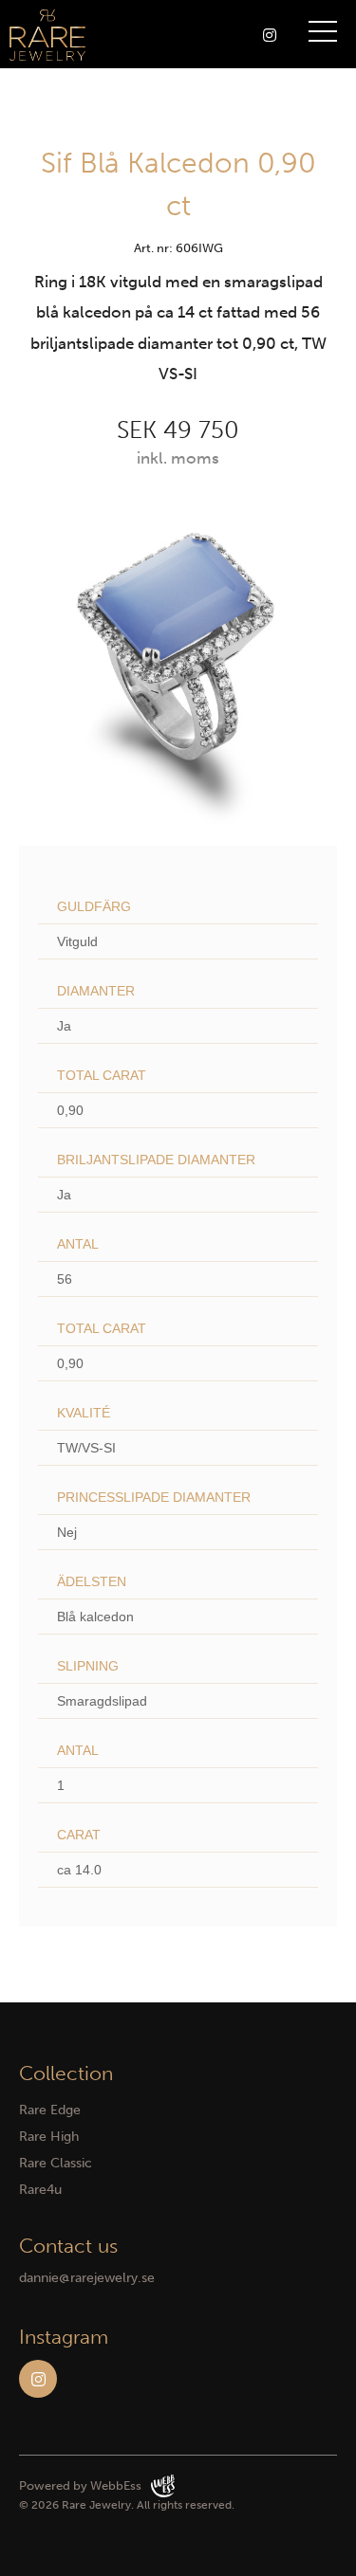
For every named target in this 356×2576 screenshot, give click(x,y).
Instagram (38, 2379)
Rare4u (40, 2190)
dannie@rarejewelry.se (87, 2278)
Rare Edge (50, 2110)
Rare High (49, 2137)
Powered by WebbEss (80, 2485)
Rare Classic (56, 2163)
